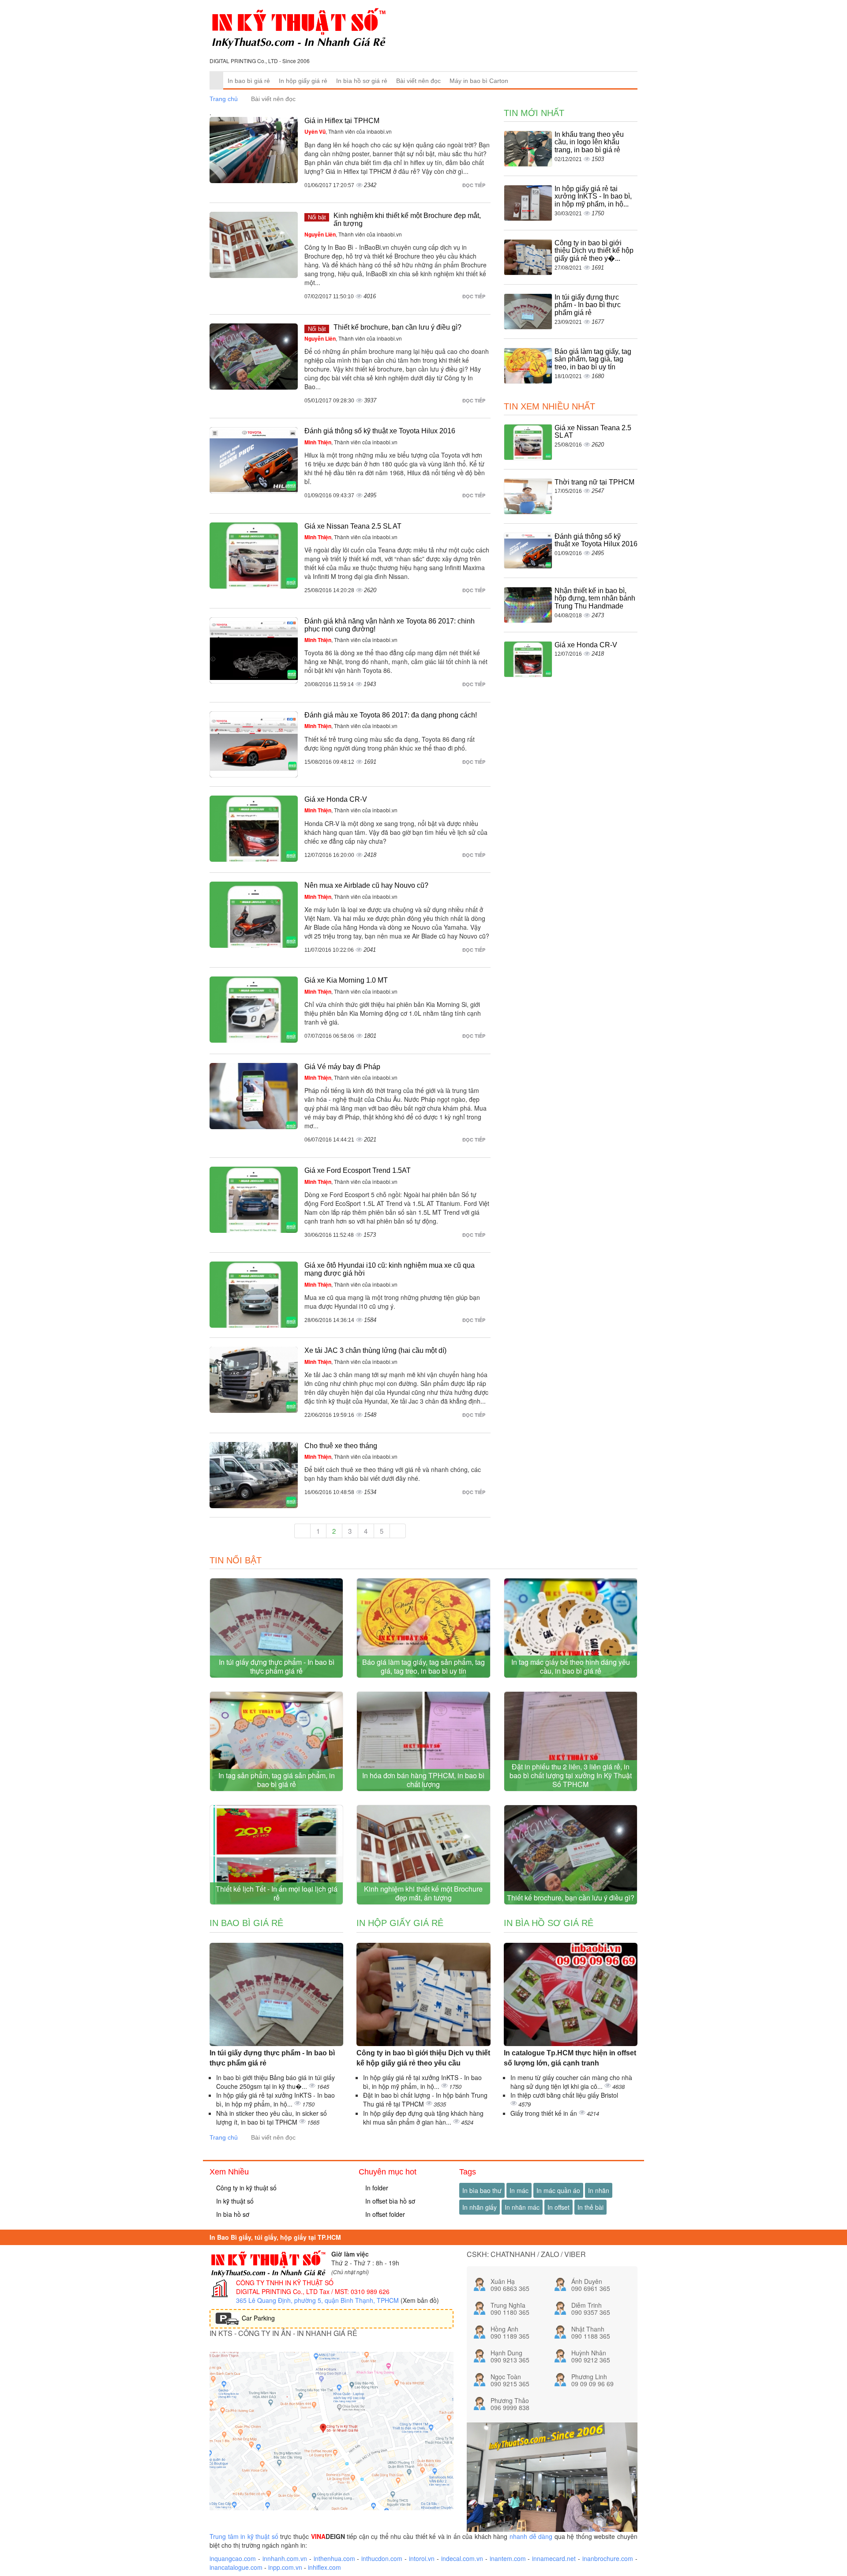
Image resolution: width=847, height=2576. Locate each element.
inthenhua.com (334, 2558)
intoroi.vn (422, 2558)
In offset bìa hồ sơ (389, 2201)
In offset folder (384, 2214)
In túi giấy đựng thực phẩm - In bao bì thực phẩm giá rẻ (588, 305)
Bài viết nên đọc (418, 81)
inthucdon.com (382, 2558)
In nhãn (599, 2190)
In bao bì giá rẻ (249, 81)
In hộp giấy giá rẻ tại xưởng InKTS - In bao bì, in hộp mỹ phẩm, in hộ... (593, 196)
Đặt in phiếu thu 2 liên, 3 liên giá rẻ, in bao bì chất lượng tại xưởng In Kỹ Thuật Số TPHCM (571, 1775)
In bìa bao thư (482, 2190)
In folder (376, 2188)
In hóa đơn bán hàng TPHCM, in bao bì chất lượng (423, 1780)
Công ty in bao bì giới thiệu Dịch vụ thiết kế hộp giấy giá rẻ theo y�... (594, 251)
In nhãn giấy (480, 2207)
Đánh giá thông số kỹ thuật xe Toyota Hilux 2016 (380, 431)
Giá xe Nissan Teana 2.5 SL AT (353, 526)
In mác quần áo (558, 2190)
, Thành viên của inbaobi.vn (348, 131)
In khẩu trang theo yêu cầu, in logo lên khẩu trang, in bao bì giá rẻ (589, 142)
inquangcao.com (233, 2558)
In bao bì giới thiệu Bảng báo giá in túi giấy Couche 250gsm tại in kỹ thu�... (275, 2082)
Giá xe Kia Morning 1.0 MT (346, 980)
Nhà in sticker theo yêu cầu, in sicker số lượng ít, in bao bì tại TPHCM (272, 2118)
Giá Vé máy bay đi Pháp (342, 1067)
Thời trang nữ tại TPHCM (594, 482)
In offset (558, 2207)
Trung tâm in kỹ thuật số (244, 2536)
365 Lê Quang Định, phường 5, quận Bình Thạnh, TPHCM (317, 2300)
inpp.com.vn (285, 2567)
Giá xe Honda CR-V (336, 799)
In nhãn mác (522, 2207)
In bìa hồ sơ (232, 2214)
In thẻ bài (590, 2207)
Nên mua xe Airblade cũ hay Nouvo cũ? (366, 885)
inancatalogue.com (236, 2567)
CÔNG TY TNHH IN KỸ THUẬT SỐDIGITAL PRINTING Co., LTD (285, 2287)
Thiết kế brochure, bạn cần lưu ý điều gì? (397, 327)
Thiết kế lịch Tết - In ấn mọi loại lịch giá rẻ (277, 1893)
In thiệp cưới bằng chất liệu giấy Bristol (564, 2095)
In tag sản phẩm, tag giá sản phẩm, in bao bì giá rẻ (277, 1780)
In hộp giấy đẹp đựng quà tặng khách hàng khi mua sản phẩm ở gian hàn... (423, 2118)
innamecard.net (554, 2558)
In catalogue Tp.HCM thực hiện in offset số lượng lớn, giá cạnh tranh (570, 2058)
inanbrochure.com (608, 2558)
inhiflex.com (324, 2567)
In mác (519, 2190)
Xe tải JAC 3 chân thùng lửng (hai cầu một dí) (375, 1350)
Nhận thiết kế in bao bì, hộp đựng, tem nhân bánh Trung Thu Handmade (595, 598)
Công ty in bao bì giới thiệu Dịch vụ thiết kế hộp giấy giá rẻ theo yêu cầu (423, 2058)
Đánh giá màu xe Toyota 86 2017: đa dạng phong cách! (391, 715)
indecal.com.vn (462, 2558)
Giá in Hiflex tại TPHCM (342, 121)
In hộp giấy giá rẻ (303, 81)
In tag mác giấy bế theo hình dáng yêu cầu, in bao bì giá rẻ (571, 1666)
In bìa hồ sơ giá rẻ (362, 81)
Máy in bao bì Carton (479, 81)
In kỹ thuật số (234, 2201)
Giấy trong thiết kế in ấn (545, 2113)
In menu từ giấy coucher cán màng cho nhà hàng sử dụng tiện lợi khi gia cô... (571, 2082)
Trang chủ (224, 99)
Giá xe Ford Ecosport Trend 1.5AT (358, 1170)
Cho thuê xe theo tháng (341, 1446)
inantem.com (508, 2558)
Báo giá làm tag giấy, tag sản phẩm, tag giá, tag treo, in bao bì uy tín (593, 359)
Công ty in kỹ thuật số (245, 2188)
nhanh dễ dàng (531, 2536)
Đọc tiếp (474, 185)
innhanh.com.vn (285, 2558)
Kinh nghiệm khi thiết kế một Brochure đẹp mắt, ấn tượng (423, 1893)
